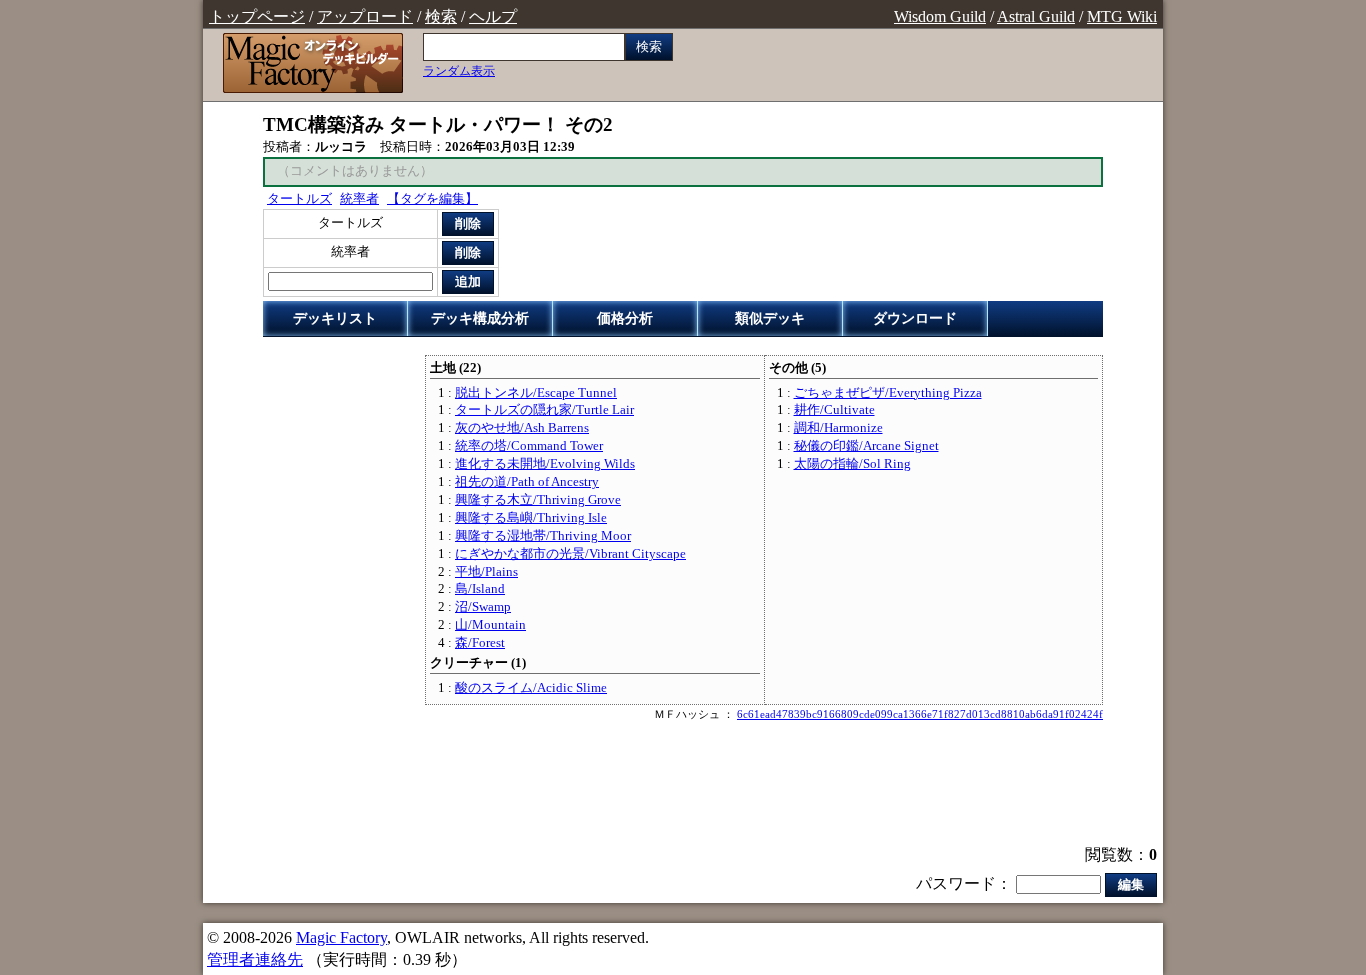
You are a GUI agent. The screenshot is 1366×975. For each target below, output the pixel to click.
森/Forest (480, 643)
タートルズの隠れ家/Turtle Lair (544, 410)
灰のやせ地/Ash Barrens (522, 428)
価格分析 (625, 318)
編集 (1131, 884)
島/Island (480, 589)
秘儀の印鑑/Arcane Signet (866, 446)
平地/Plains (486, 572)
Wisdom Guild (940, 16)
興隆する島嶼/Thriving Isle (531, 518)
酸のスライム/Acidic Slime (531, 688)
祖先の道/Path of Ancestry (527, 482)
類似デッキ (770, 318)
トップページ (257, 16)
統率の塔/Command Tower (529, 446)
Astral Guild (1036, 16)
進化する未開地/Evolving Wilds (545, 464)
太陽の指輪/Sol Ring (852, 464)
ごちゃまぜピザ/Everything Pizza (888, 393)
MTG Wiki (1122, 16)
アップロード (365, 16)
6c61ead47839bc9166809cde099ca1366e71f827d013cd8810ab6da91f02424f (920, 714)
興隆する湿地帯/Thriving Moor (543, 536)
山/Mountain (490, 625)
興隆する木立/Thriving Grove (538, 500)
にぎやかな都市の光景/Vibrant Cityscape (570, 554)
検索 (441, 16)
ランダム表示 (459, 71)
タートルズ (299, 199)
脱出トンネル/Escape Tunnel (536, 393)
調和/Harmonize (838, 428)
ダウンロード (915, 318)
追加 (468, 281)
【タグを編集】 (432, 199)
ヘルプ (493, 16)
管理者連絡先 (255, 959)
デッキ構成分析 (480, 318)
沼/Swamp (483, 607)
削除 (468, 223)
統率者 (359, 199)
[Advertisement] (683, 785)
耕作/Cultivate (834, 410)
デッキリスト (335, 318)
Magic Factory (341, 937)
